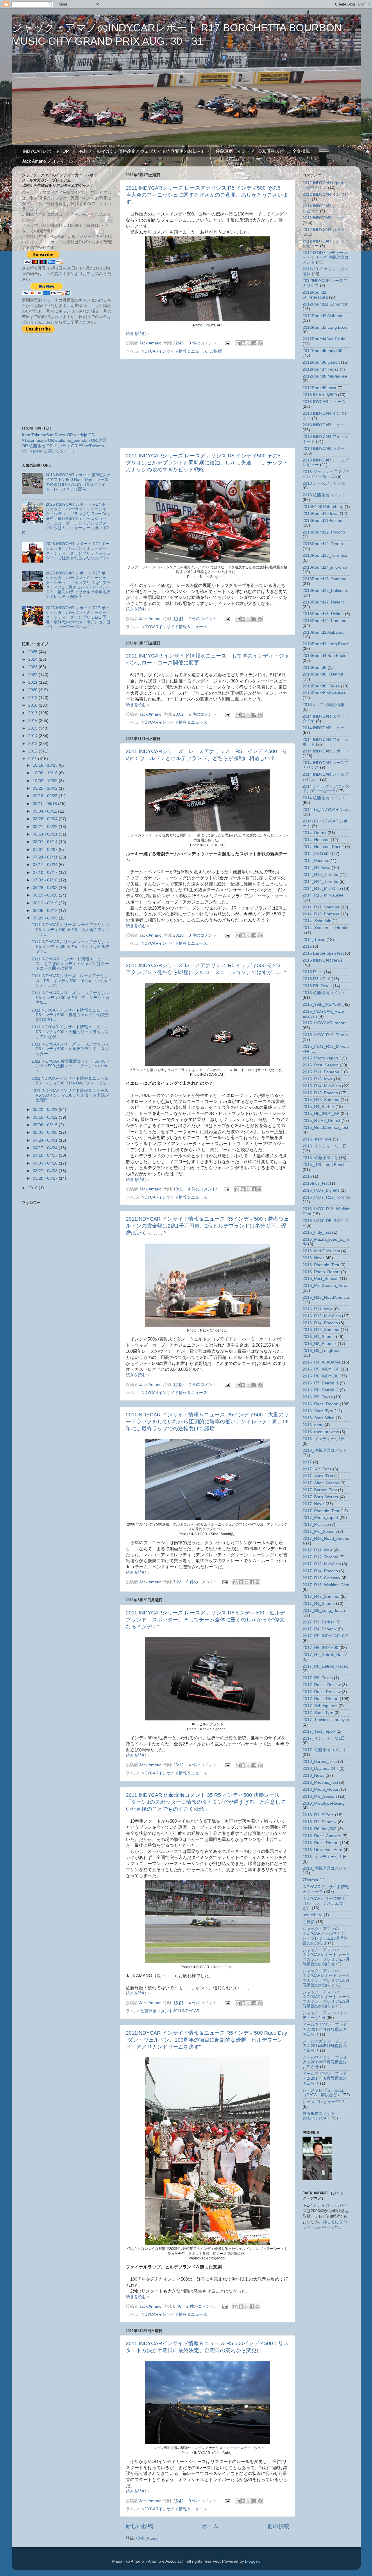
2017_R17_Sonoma (321, 1597)
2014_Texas (314, 940)
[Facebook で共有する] (254, 343)
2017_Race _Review (322, 1685)
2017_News (313, 1504)
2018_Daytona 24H (320, 1768)
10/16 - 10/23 (46, 765)
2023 (33, 667)
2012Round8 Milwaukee (325, 376)
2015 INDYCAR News (322, 960)
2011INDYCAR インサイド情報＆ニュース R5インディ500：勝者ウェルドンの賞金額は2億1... (70, 1015)
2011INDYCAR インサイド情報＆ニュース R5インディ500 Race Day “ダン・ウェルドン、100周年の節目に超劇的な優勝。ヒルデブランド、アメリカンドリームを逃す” (206, 2040)
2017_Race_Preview (322, 1692)
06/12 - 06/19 (46, 903)
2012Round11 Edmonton (325, 304)
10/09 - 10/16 (46, 773)
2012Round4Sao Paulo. (324, 339)
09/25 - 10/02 (46, 788)
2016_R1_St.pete (319, 1337)
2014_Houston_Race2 (323, 847)
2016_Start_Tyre (318, 1411)
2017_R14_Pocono (320, 1571)
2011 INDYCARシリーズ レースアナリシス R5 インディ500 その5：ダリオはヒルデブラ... (70, 947)
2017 (33, 713)
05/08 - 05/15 (46, 1125)
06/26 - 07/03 (46, 888)
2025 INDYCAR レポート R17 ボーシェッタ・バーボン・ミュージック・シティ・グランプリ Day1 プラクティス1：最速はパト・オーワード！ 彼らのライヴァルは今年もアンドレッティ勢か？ (78, 585)
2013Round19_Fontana (324, 621)
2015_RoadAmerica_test (325, 1128)
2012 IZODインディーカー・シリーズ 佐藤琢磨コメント (325, 257)
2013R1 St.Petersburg (323, 507)
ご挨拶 (216, 351)
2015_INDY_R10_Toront (325, 1035)
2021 (33, 682)
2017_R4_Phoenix (320, 1629)
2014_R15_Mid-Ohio (322, 889)
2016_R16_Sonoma (321, 1330)
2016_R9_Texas (318, 1397)
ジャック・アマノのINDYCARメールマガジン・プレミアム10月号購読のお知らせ (325, 1936)
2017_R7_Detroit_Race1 (325, 1655)
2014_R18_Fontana (321, 914)
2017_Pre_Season (320, 1532)
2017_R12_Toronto (320, 1557)
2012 (33, 751)
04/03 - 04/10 (46, 1163)
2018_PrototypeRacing (324, 1803)
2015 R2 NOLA (316, 979)
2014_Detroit (314, 833)
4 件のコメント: (203, 1189)
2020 (33, 690)
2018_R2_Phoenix (320, 1822)
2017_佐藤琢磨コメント (325, 1750)
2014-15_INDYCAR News (326, 810)
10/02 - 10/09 (46, 781)
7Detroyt (310, 1880)
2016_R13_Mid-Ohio (322, 1316)
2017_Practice (316, 1525)
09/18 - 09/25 (46, 796)
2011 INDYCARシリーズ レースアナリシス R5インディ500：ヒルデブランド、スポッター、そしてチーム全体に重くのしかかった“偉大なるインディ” (205, 1620)
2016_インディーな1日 (324, 1439)
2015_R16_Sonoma (321, 1100)
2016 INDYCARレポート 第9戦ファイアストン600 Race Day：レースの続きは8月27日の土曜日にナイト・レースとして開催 (78, 482)
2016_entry (313, 1425)
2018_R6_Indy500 (320, 1829)
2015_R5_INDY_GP (321, 1114)
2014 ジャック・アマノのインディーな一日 (326, 789)
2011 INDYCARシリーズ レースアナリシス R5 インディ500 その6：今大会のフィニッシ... (70, 929)
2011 (33, 759)
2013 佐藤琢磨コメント (324, 495)
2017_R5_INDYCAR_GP (325, 1636)
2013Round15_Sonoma (324, 579)
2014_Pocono (315, 861)
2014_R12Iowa (316, 868)
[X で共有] (249, 343)
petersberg (313, 1915)
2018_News (313, 1775)
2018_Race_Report (321, 1843)
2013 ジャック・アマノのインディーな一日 (326, 474)
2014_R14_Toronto (320, 882)
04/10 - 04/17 (46, 1155)
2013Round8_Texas (321, 686)
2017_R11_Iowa (318, 1550)
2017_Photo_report (320, 1518)
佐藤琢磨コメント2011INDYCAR (170, 2011)
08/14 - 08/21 (46, 834)
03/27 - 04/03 (46, 1171)
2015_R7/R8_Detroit (321, 1121)
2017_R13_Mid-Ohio (322, 1564)
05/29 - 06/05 (46, 918)
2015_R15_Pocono (320, 1093)
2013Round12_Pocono (324, 532)
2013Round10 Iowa (321, 514)
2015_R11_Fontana (321, 1072)
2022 (33, 675)
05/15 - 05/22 (46, 1117)
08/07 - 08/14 (46, 842)
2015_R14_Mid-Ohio (322, 1086)
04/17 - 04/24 (46, 1148)
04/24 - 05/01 (46, 1140)
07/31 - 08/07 (46, 850)
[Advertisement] (208, 403)
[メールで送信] (238, 343)
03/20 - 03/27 (46, 1178)
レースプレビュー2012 (323, 2102)
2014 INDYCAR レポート (325, 751)
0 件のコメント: (204, 343)
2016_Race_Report (321, 1404)
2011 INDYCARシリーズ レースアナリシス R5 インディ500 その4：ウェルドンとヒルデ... (71, 981)
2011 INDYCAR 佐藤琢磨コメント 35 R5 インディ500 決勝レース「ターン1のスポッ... (71, 1066)
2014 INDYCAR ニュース (325, 728)
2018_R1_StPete (318, 1815)
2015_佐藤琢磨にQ (320, 1158)
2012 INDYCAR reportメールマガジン (325, 185)
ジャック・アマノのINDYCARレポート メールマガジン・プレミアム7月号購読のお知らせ (326, 1957)
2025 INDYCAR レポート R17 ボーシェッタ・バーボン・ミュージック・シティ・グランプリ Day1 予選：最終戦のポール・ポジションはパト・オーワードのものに (78, 617)
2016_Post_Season (321, 1279)
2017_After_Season (321, 1483)
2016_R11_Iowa (318, 1309)
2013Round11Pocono (322, 521)
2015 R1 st (313, 972)
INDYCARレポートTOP (46, 151)
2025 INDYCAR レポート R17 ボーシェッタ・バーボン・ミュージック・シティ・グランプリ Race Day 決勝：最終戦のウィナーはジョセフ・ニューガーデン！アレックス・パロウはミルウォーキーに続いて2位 (66, 518)
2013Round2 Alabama (323, 632)
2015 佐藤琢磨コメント (324, 993)
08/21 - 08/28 (46, 827)
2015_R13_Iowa (318, 1079)
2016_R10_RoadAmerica (326, 1297)
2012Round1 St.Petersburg (315, 295)
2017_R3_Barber (318, 1622)
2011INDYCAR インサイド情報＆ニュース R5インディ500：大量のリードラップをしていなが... (70, 1032)
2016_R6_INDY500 (320, 1376)
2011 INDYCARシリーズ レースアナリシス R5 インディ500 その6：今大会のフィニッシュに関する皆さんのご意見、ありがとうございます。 (207, 195)
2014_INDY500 (317, 854)
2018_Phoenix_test (320, 1782)
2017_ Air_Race (317, 1469)
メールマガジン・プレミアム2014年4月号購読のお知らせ (325, 2029)
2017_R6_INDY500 (320, 1648)
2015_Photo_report (320, 1058)
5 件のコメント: (204, 714)
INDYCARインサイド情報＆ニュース (174, 351)
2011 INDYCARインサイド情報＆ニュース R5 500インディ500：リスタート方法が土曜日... (70, 1095)
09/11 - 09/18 (45, 804)
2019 (33, 698)
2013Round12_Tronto (323, 544)
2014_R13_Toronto (320, 875)
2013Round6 (314, 668)
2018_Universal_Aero (322, 1850)
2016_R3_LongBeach (323, 1351)
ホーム (210, 2526)
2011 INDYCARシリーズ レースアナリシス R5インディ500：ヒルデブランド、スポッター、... (70, 1049)
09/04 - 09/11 (45, 811)
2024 (33, 659)
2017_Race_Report (321, 1699)
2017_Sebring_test (320, 1706)
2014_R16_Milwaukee (323, 895)
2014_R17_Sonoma (321, 907)
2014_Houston (316, 840)
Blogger (252, 2561)
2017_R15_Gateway (321, 1578)
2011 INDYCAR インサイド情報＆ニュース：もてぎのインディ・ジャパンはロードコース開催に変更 (70, 964)
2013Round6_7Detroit (323, 674)
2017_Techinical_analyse (326, 1720)
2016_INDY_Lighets (321, 1190)
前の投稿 (278, 2526)
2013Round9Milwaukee (324, 693)
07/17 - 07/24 (46, 865)
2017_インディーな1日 (324, 1738)
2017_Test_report (319, 1731)
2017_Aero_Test (318, 1476)
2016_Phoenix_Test (321, 1265)
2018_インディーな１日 (325, 1857)
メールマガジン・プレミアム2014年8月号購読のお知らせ (325, 2078)
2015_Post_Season (321, 1065)
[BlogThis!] (243, 343)
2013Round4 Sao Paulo (324, 656)
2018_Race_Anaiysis (322, 1836)
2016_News (313, 1258)
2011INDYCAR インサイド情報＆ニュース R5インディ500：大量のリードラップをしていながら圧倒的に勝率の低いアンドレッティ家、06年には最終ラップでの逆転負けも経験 (207, 1422)
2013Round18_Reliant (323, 614)
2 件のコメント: (204, 619)
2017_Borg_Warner (321, 1497)
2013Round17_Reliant (323, 602)
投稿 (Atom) (147, 2538)
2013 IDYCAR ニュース (324, 402)
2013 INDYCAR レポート (325, 449)
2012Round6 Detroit (321, 362)
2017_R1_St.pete (319, 1604)
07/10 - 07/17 (46, 873)
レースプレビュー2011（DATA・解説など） (323, 2093)
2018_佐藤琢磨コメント (325, 1868)
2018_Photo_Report (321, 1789)
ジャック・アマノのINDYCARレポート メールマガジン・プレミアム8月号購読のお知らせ (326, 1978)
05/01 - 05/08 (46, 1132)
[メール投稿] (227, 343)
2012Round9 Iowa (319, 388)
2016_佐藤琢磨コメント (325, 1450)
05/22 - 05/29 (46, 1110)
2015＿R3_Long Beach (324, 1165)
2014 (33, 736)
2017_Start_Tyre (318, 1713)
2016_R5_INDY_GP (321, 1369)
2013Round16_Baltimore (325, 591)
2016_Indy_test (317, 1232)
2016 (33, 721)
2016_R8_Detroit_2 (321, 1390)
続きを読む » (138, 334)
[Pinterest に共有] (260, 343)
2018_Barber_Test (320, 1762)
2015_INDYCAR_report (324, 1023)
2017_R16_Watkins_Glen (326, 1585)
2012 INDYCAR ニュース (325, 218)
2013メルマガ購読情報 (323, 705)
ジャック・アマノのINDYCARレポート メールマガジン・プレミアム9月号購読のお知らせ (326, 1999)
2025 (33, 652)
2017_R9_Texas (318, 1678)
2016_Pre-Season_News (325, 1286)
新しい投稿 (139, 2526)
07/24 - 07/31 (46, 857)
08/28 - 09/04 (46, 819)
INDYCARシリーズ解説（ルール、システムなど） (324, 1903)
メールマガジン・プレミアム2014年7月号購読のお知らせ (325, 2062)
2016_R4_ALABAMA (322, 1362)
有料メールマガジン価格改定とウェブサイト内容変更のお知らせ (142, 151)
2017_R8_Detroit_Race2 (325, 1666)
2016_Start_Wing (319, 1418)
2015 (33, 728)
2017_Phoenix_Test (321, 1511)
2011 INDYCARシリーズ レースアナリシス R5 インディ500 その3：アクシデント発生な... (70, 998)
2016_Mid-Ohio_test (321, 1251)
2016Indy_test (316, 1183)
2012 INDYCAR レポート (325, 230)
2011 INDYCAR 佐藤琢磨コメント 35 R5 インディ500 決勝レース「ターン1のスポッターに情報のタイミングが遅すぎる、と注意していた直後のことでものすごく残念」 (206, 1802)
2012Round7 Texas (321, 369)
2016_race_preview (321, 1432)
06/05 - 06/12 (46, 911)
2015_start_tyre (317, 1139)
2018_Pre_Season (320, 1796)
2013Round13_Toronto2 (325, 555)
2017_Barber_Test (320, 1490)
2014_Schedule (317, 921)
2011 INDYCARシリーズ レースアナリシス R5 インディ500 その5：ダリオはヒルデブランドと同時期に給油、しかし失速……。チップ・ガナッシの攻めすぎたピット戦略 (207, 463)
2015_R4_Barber (318, 1107)
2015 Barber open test (323, 953)
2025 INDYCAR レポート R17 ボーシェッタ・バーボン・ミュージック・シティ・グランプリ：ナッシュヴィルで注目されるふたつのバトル (78, 551)
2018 (33, 705)
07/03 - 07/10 (46, 880)
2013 (33, 744)
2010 (33, 1188)
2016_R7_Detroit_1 (321, 1383)
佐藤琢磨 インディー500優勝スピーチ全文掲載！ (265, 151)
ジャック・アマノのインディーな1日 (325, 2015)
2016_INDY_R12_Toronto (326, 1197)
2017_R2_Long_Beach (324, 1611)
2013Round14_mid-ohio (325, 567)
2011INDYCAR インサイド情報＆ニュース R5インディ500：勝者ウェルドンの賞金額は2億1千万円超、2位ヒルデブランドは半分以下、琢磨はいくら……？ (207, 1226)
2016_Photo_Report (321, 1272)
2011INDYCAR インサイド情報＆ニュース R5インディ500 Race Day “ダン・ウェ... (71, 1081)
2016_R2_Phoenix (320, 1344)
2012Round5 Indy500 (322, 351)
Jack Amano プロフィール (47, 161)
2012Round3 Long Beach (326, 327)
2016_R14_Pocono (320, 1323)
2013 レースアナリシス (324, 483)
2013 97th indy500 (320, 395)
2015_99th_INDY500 (322, 1004)
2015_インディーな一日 (325, 1146)
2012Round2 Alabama (323, 316)
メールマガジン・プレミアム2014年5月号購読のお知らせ (325, 2046)
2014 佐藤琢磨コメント (324, 798)
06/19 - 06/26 (46, 895)
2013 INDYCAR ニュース (325, 425)
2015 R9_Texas (317, 986)
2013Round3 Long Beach (326, 644)
